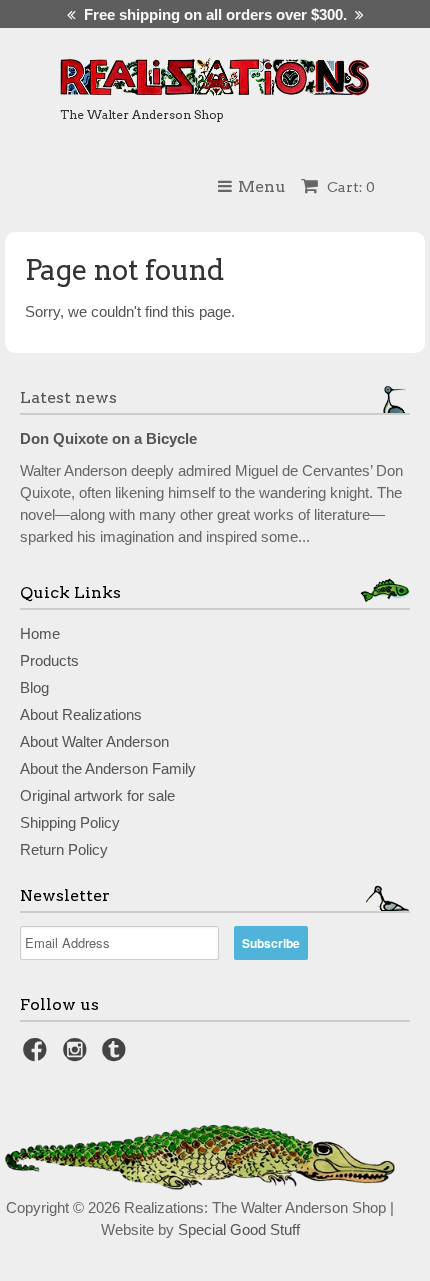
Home (40, 633)
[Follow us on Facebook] (38, 1055)
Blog (34, 687)
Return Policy (64, 849)
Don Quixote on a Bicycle (108, 438)
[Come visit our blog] (117, 1055)
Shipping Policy (70, 822)
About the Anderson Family (108, 768)
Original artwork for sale (97, 795)
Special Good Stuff (239, 1229)
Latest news (68, 397)
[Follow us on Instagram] (78, 1055)
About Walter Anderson (94, 741)
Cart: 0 (349, 187)
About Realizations (81, 714)
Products (49, 660)
